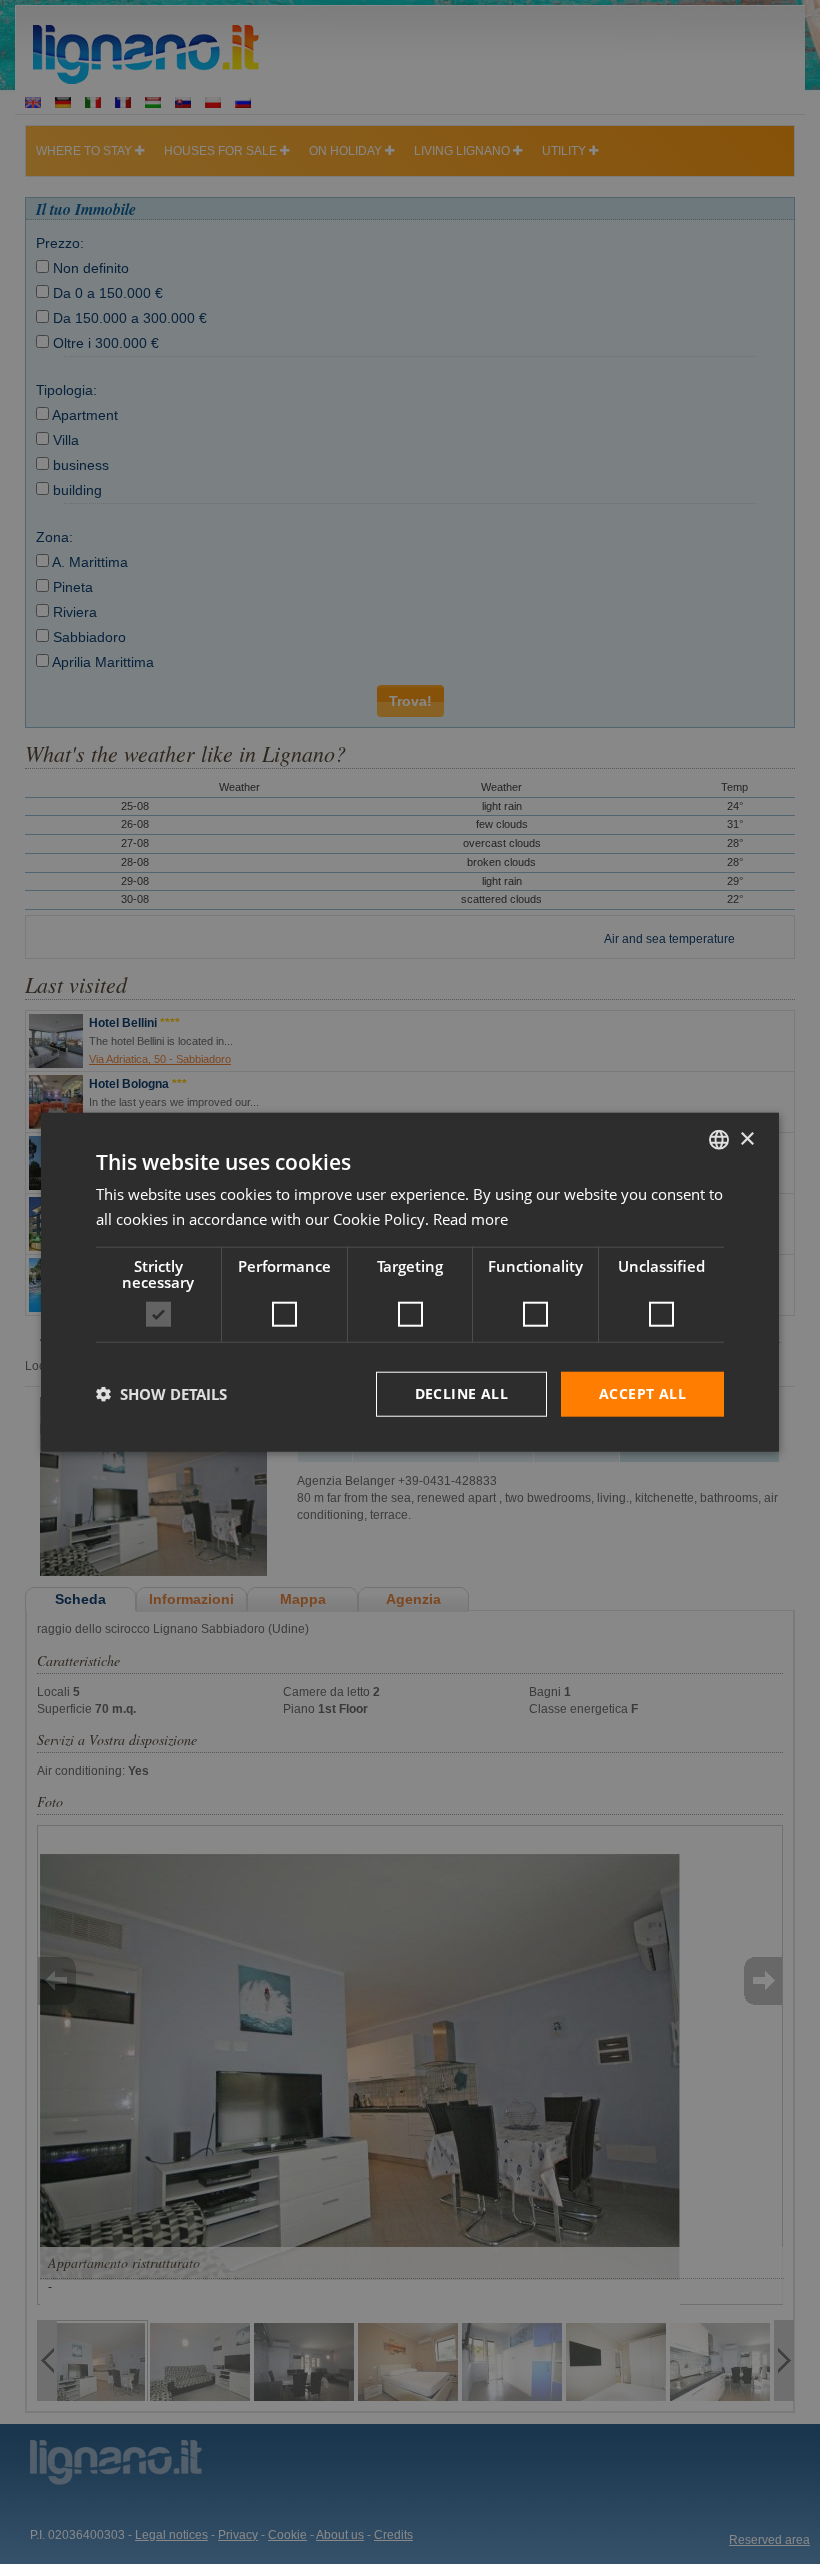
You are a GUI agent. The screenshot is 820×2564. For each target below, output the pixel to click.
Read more (470, 1219)
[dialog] (410, 1282)
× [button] (746, 1138)
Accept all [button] (642, 1393)
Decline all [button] (461, 1393)
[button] (161, 1394)
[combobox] (719, 1140)
